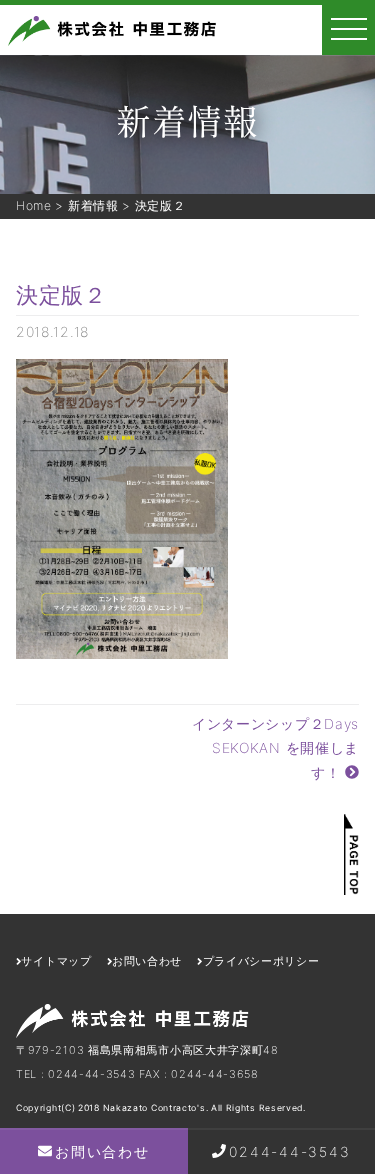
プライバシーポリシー (261, 961)
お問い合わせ (102, 1151)
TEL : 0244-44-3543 (76, 1074)
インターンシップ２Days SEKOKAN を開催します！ (283, 748)
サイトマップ (56, 961)
